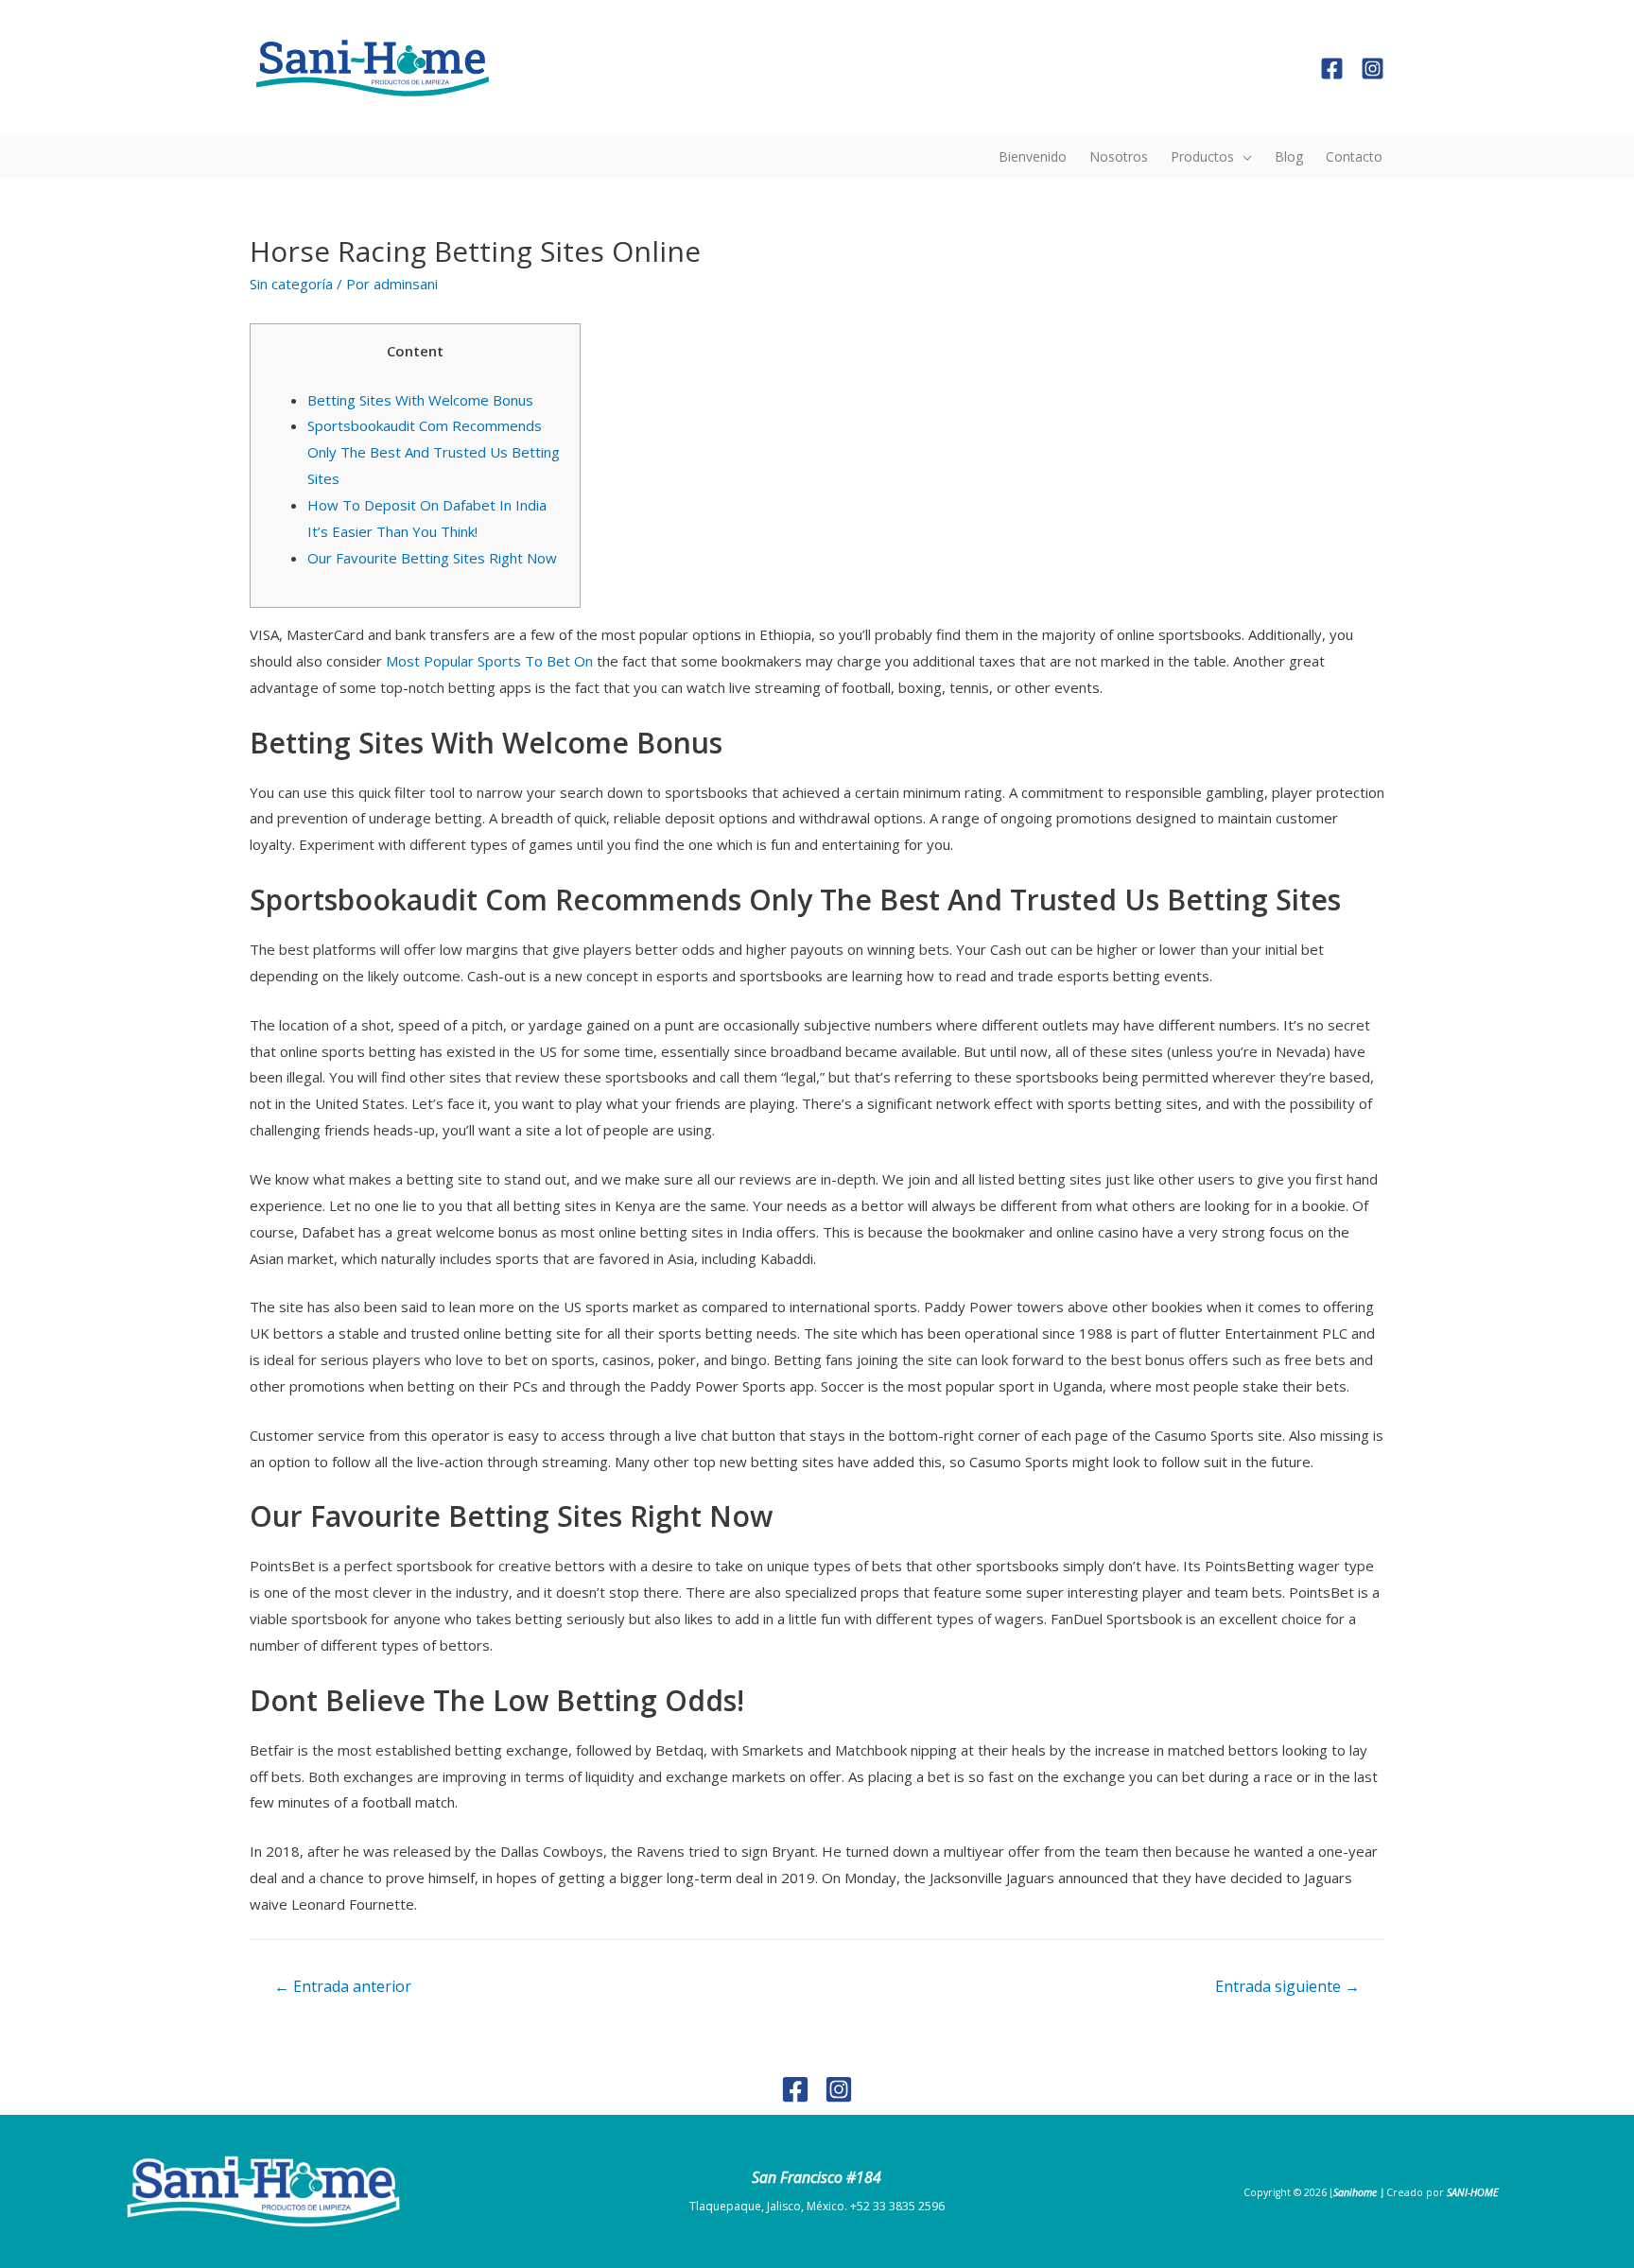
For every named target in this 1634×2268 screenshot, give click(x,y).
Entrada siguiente (1287, 1986)
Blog (1289, 156)
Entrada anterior (343, 1986)
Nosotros (1119, 156)
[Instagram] (1373, 69)
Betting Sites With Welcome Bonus (420, 400)
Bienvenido (1033, 156)
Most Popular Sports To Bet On (489, 661)
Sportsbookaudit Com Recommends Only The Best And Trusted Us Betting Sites (434, 452)
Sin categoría (291, 284)
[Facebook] (1332, 69)
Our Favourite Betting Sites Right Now (432, 558)
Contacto (1354, 156)
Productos (1202, 156)
